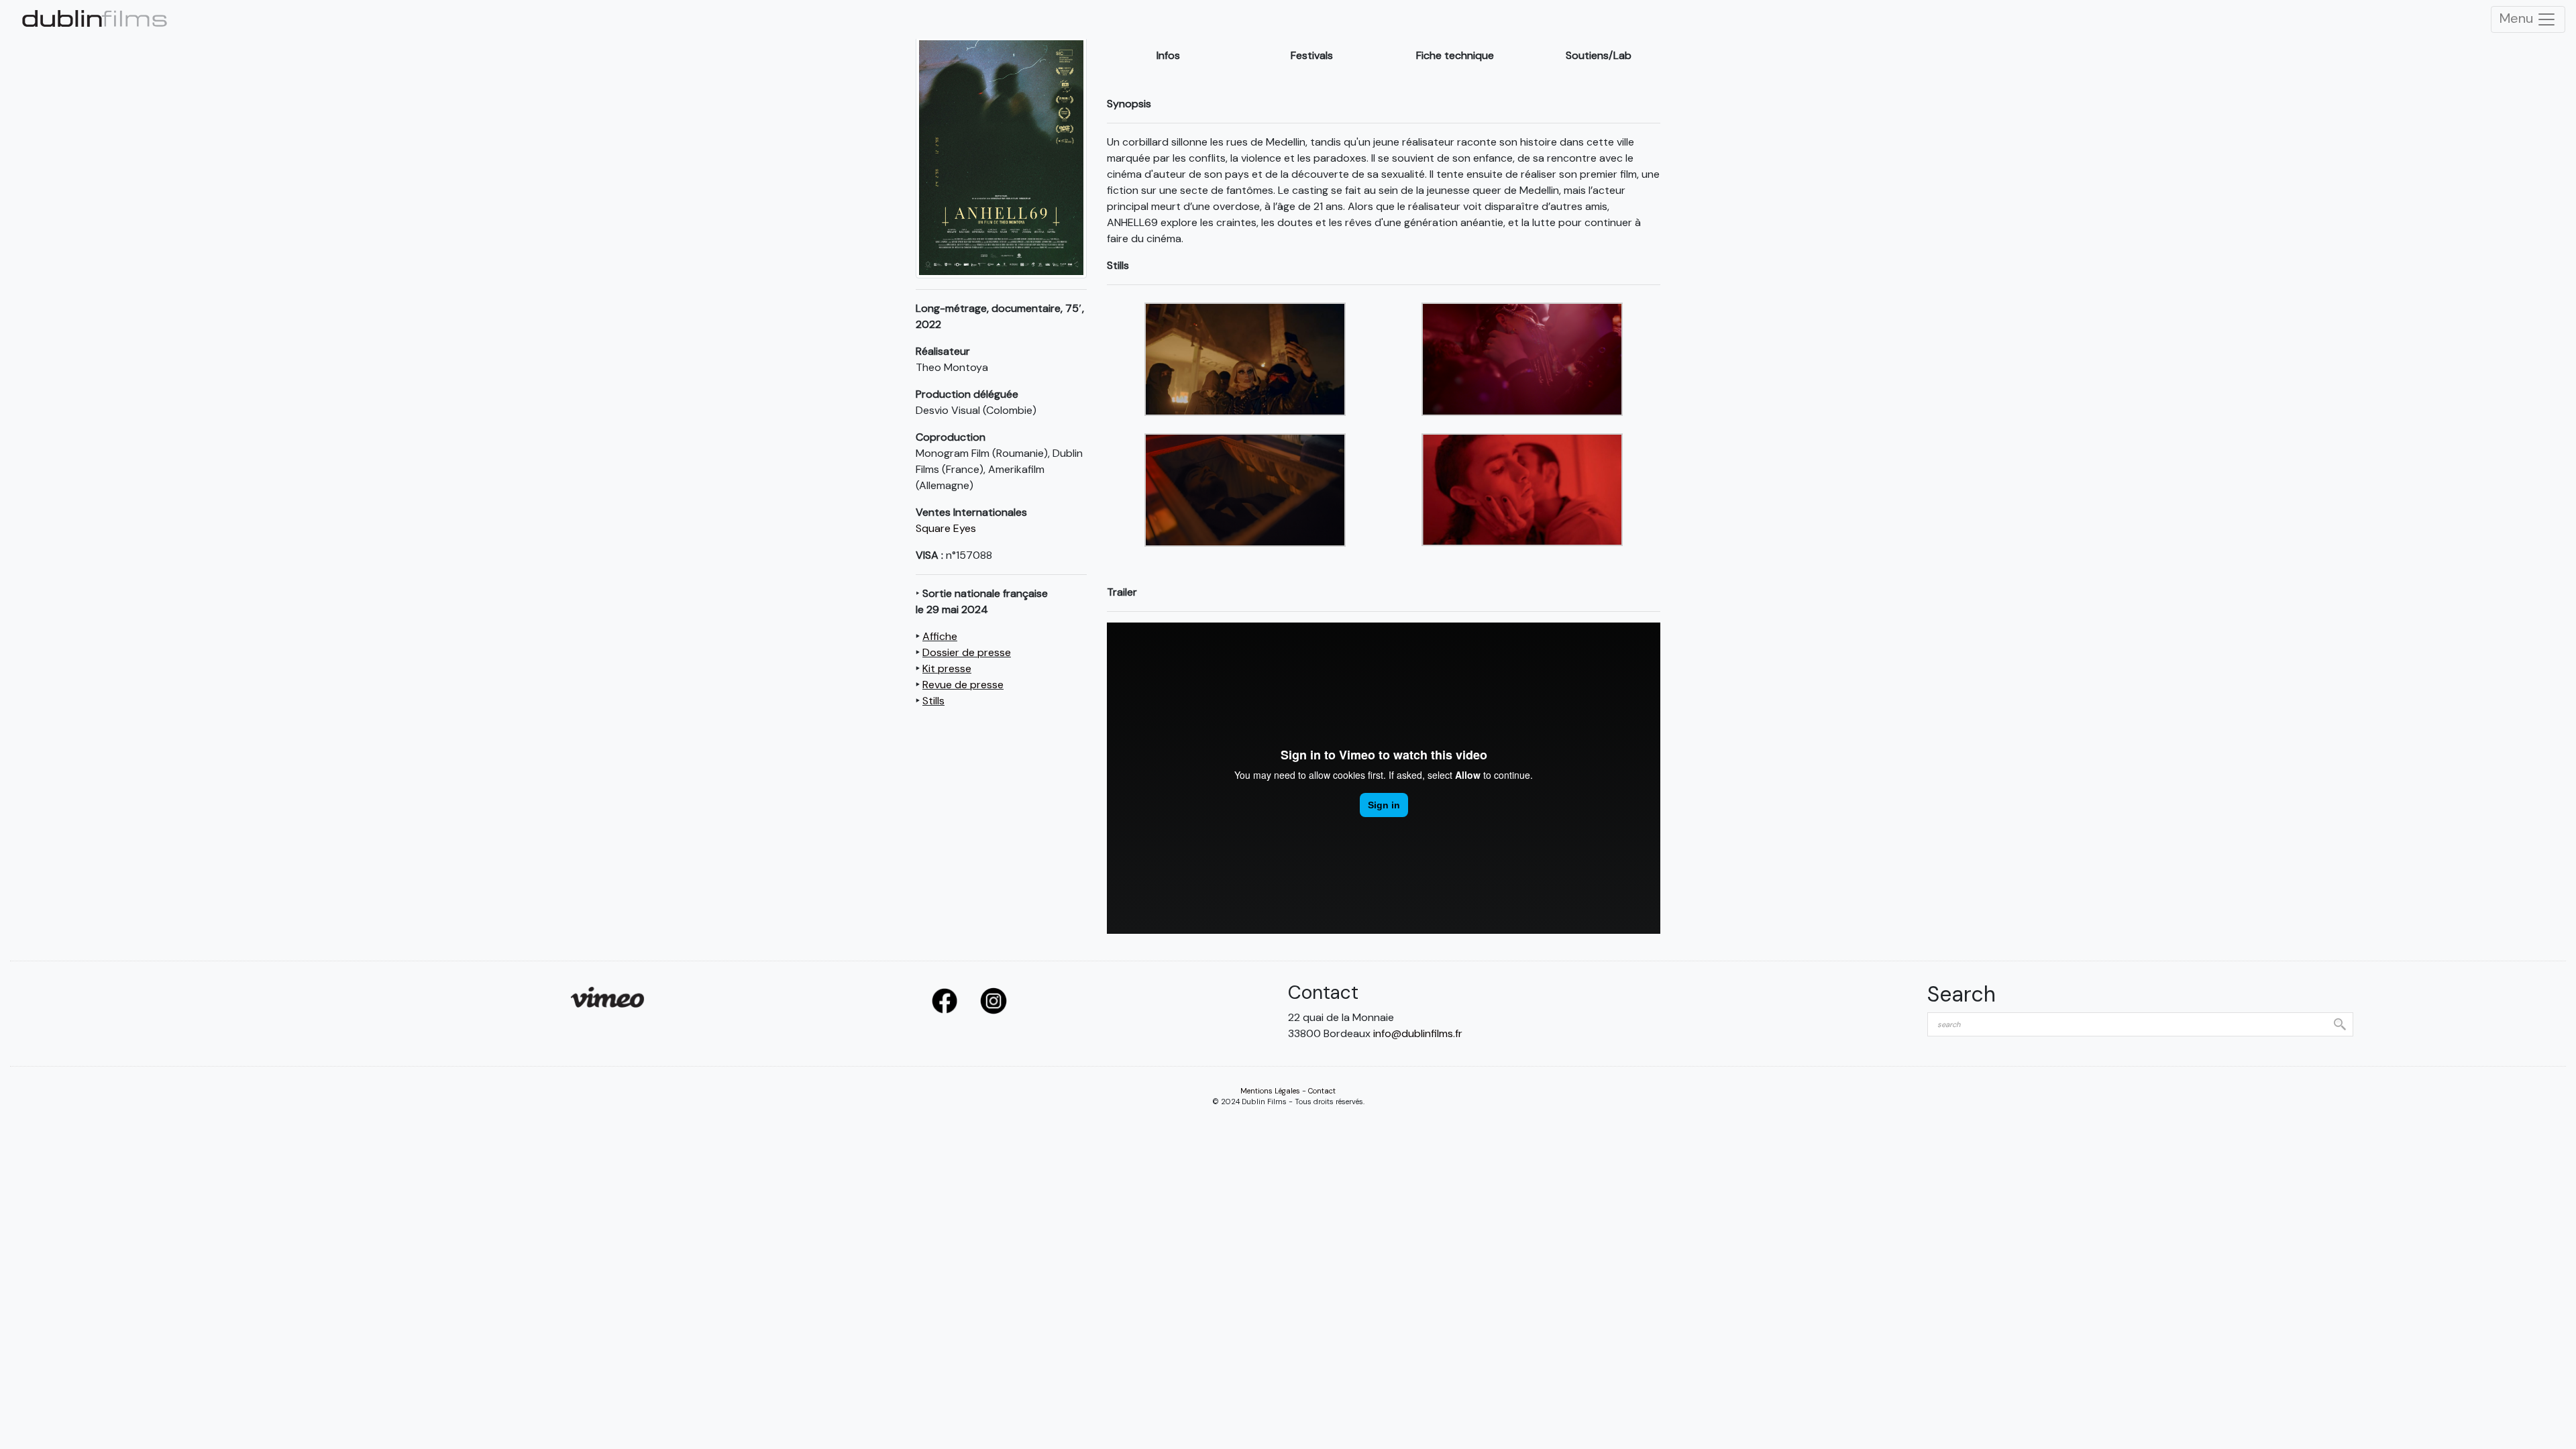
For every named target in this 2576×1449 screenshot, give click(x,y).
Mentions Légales (1270, 1091)
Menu (2518, 18)
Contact (1322, 1091)
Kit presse (947, 668)
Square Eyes (946, 528)
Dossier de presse (967, 652)
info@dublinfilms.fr (1418, 1033)
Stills (933, 701)
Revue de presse (963, 685)
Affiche (940, 636)
